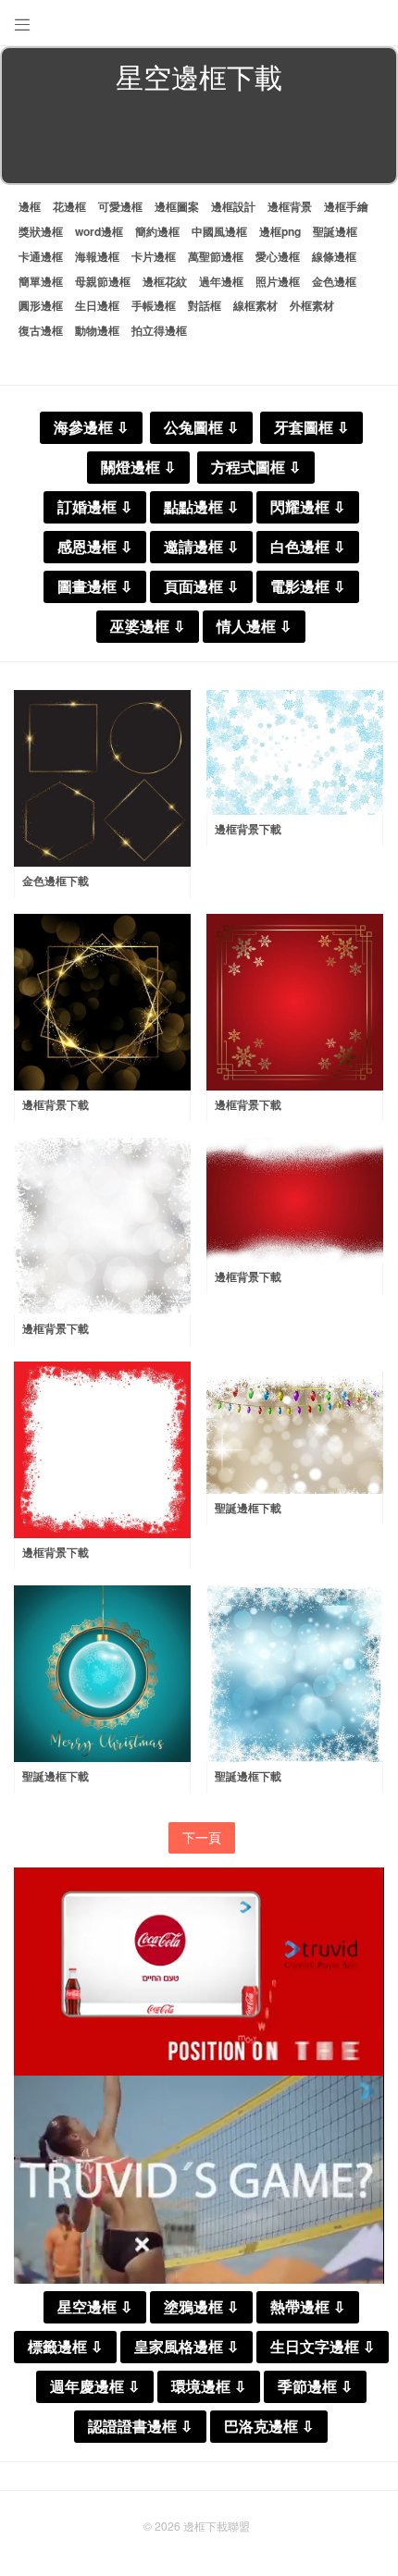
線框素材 (255, 305)
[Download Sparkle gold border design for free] (102, 1002)
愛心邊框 (278, 256)
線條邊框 (334, 256)
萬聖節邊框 (216, 256)
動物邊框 (97, 330)
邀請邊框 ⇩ (201, 547)
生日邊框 (97, 305)
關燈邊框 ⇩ (138, 468)
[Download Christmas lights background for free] (295, 1428)
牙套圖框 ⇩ (311, 428)
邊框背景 (290, 206)
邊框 (30, 206)
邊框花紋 (165, 281)
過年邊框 (221, 281)
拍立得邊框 (159, 330)
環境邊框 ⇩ (209, 2387)
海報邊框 (97, 256)
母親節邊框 (103, 281)
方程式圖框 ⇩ (256, 468)
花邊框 (69, 206)
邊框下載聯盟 (217, 2526)
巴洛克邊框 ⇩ (269, 2427)
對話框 (205, 305)
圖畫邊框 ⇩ (95, 587)
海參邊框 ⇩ (91, 428)
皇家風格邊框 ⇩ (187, 2347)
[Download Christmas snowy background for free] (295, 1674)
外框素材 (312, 305)
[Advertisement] (199, 142)
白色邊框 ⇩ (308, 547)
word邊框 (99, 231)
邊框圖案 (177, 206)
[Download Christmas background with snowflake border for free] (102, 1226)
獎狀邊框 (41, 231)
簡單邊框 (41, 281)
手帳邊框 (154, 305)
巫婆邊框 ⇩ (148, 627)
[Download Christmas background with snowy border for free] (295, 1201)
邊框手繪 (346, 206)
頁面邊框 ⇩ (201, 587)
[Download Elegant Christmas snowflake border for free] (295, 1002)
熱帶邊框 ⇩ (308, 2307)
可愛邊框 (120, 206)
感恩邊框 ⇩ (95, 547)
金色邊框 (334, 281)
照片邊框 (278, 281)
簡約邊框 (157, 231)
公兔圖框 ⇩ (201, 428)
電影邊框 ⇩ (308, 587)
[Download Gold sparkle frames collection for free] (102, 778)
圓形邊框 (41, 305)
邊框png (280, 231)
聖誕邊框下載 (248, 1508)
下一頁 (202, 1837)
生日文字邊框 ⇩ (323, 2347)
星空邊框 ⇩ (95, 2307)
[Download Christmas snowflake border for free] (295, 752)
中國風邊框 (219, 231)
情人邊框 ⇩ (254, 627)
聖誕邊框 (335, 231)
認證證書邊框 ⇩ (140, 2427)
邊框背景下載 (248, 829)
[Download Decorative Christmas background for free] (102, 1674)
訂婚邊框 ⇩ (95, 507)
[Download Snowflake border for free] (102, 1450)
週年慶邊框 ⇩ (95, 2387)
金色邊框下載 (56, 881)
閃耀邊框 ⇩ (308, 507)
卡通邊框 (41, 256)
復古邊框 (41, 330)
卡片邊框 (154, 256)
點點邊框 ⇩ (201, 507)
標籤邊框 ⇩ (65, 2347)
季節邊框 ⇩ (315, 2387)
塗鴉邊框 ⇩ (201, 2307)
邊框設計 (233, 206)
